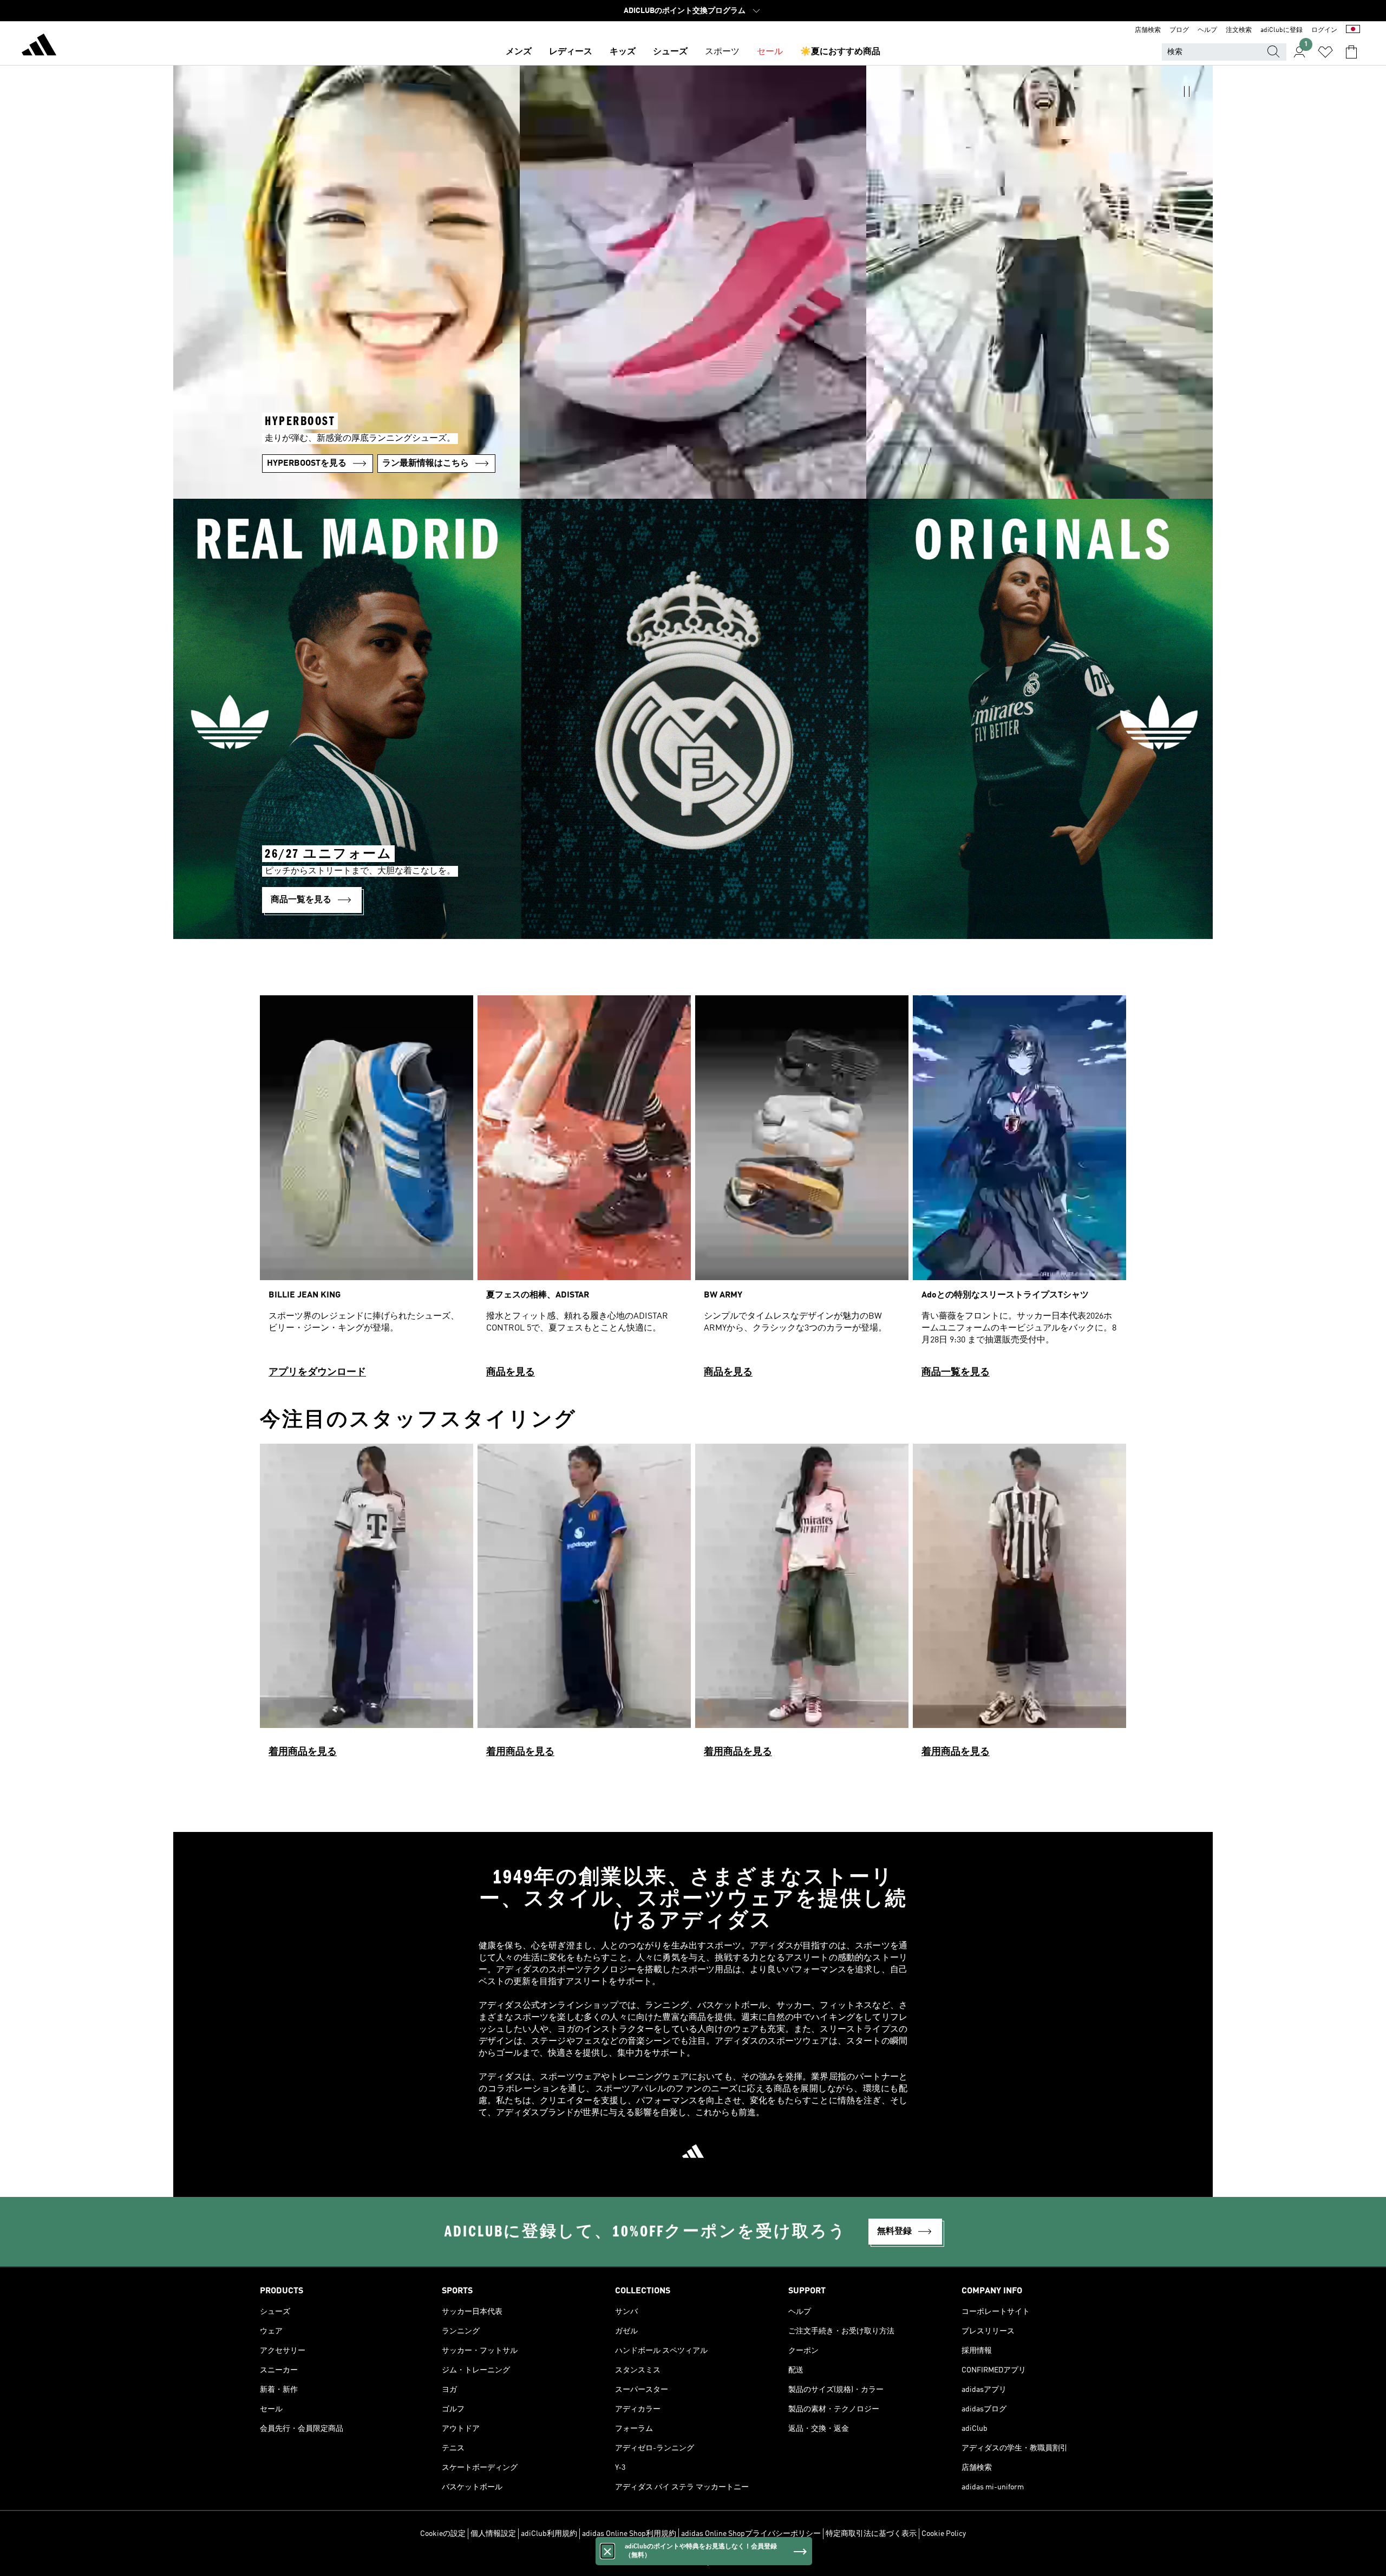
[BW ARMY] (802, 1191)
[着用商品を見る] (367, 1605)
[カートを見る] (1351, 52)
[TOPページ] (39, 47)
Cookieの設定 (443, 2534)
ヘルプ (1207, 30)
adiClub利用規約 (549, 2534)
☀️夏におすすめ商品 (840, 52)
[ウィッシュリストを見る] (1325, 52)
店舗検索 (1148, 30)
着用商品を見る (303, 1752)
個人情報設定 (493, 2534)
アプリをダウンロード (317, 1372)
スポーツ (722, 52)
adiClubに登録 (1282, 30)
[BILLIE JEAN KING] (367, 1191)
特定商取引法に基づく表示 (871, 2534)
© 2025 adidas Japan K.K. (693, 2562)
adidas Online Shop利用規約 (629, 2534)
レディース (571, 52)
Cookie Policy (944, 2534)
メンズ (519, 52)
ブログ (1179, 30)
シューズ (670, 52)
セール (770, 52)
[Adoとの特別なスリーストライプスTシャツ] (1019, 1191)
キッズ (623, 52)
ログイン (1324, 30)
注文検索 (1239, 30)
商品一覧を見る (956, 1372)
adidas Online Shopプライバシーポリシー (751, 2534)
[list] (693, 1191)
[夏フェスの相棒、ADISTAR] (584, 1191)
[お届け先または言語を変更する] (1353, 30)
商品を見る (511, 1372)
